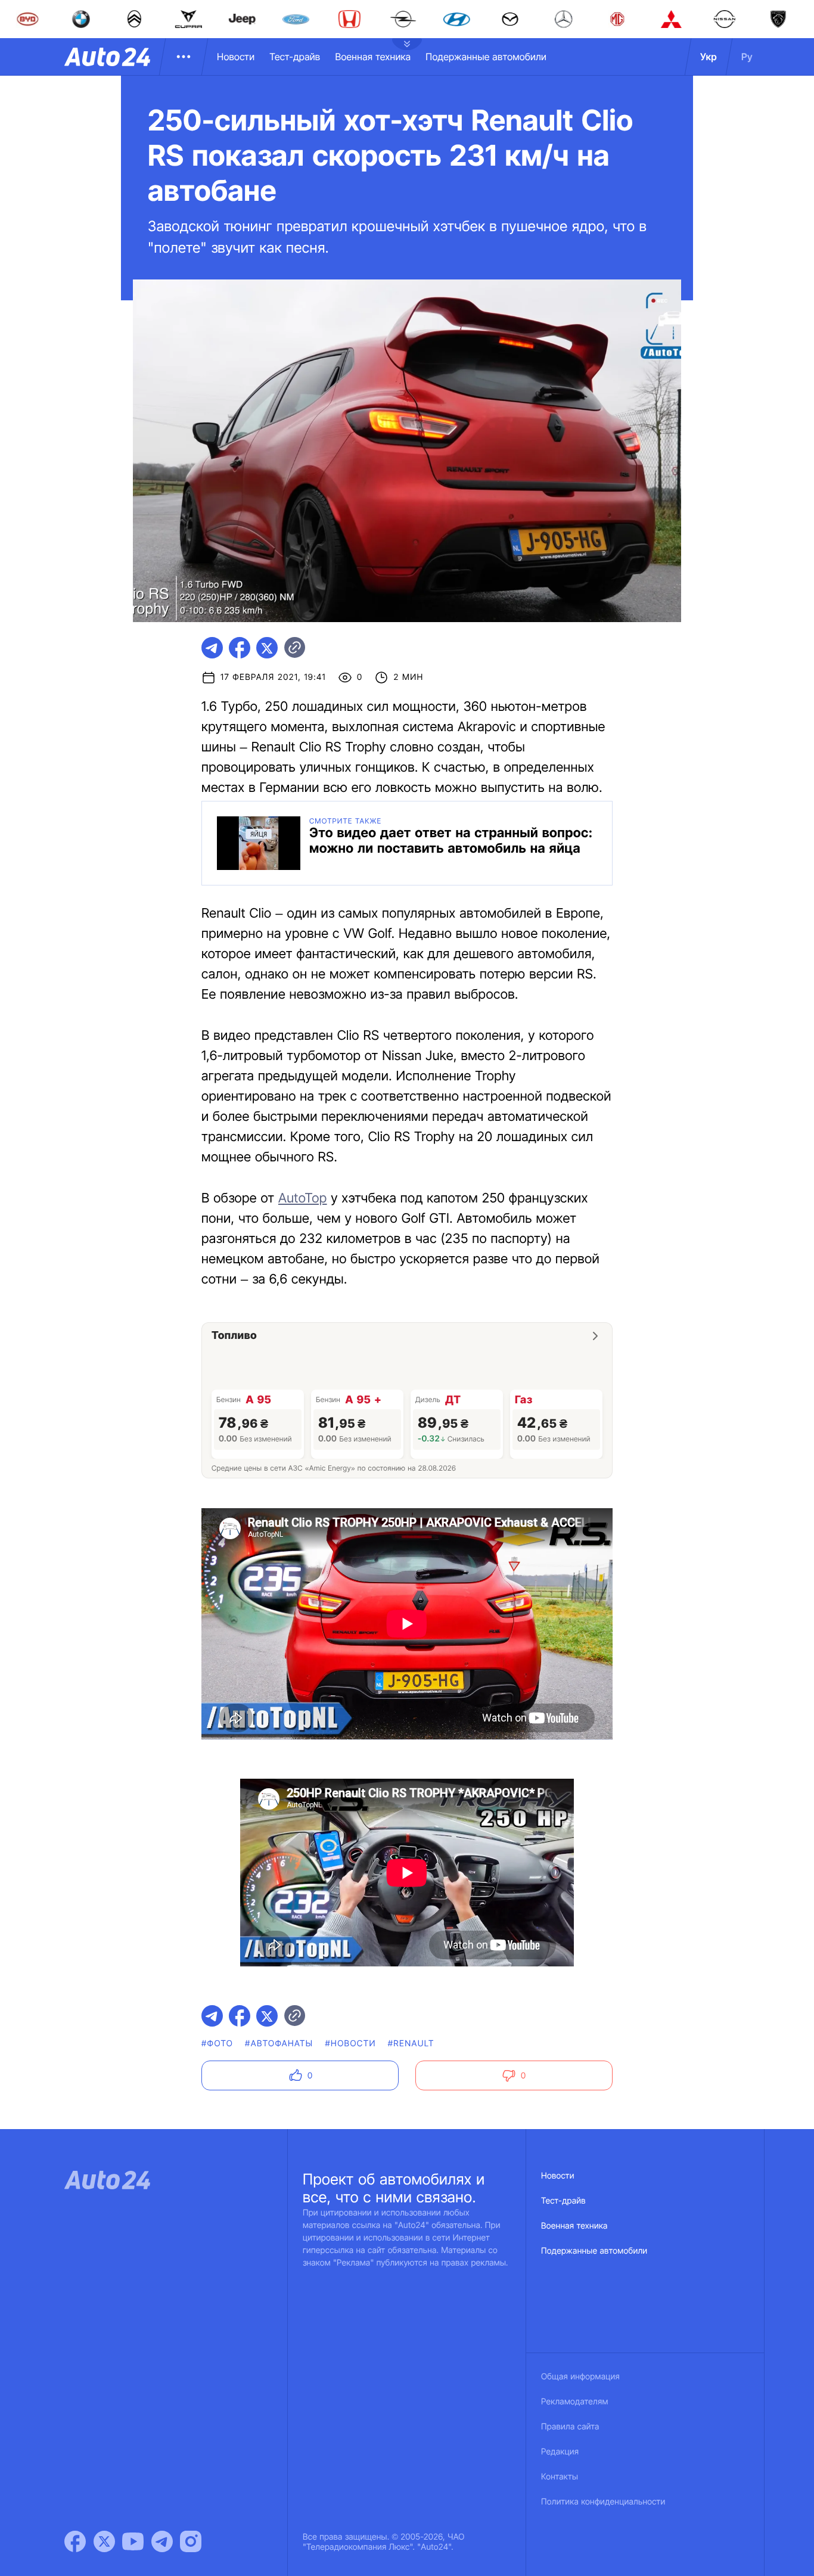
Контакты (560, 2477)
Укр (709, 57)
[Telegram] (162, 2541)
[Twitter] (104, 2541)
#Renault (411, 2044)
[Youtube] (133, 2541)
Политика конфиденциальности (603, 2502)
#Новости (350, 2044)
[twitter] (267, 648)
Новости (236, 57)
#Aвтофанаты (279, 2044)
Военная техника (373, 57)
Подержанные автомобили (486, 57)
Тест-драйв (295, 57)
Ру (747, 57)
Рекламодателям (575, 2402)
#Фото (217, 2044)
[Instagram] (191, 2541)
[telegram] (212, 648)
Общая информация (580, 2377)
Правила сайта (570, 2427)
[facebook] (240, 648)
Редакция (560, 2452)
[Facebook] (75, 2541)
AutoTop (303, 1198)
